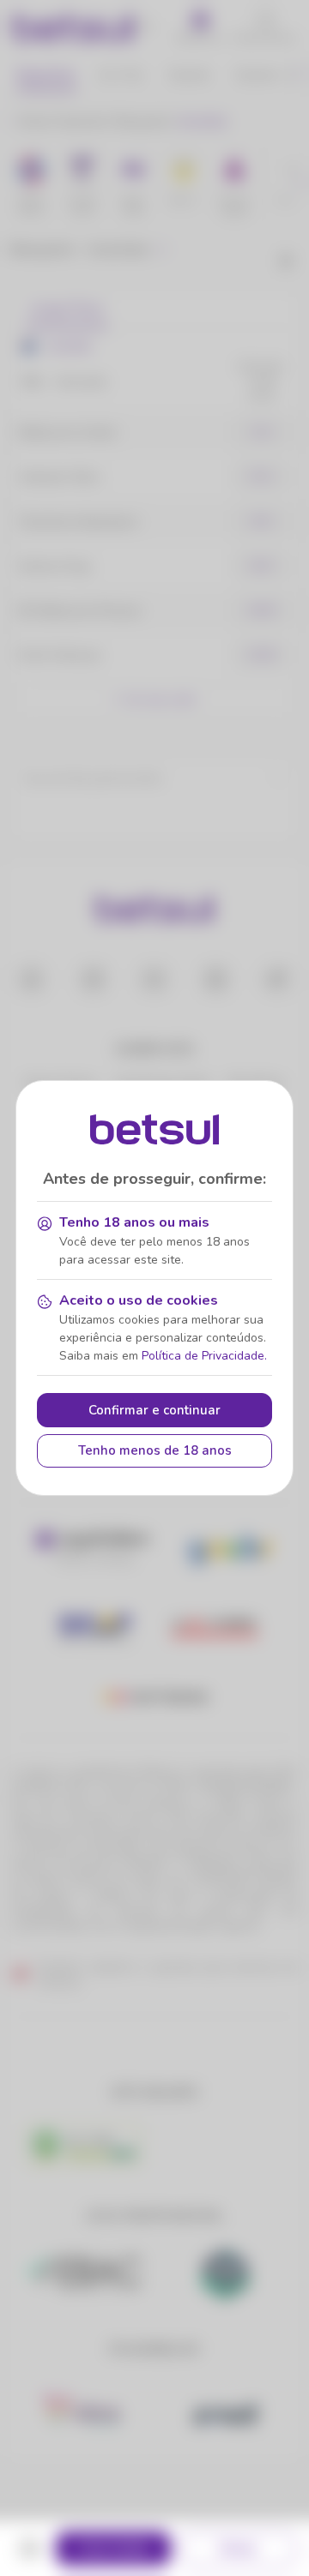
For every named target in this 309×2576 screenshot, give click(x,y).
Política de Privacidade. (204, 1356)
